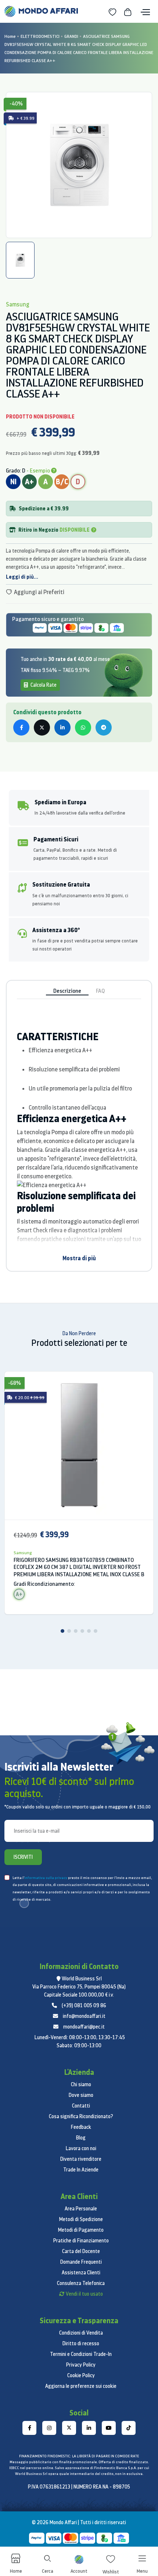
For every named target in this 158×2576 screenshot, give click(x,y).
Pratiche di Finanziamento (81, 2241)
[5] (89, 1631)
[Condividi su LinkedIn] (62, 727)
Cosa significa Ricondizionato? (81, 2116)
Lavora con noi (81, 2148)
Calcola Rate (43, 685)
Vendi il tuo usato (84, 2294)
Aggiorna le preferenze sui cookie (81, 2386)
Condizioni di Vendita (81, 2333)
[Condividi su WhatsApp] (83, 727)
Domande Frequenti (81, 2262)
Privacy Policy (81, 2365)
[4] (82, 1631)
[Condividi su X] (42, 727)
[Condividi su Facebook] (21, 727)
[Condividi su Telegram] (104, 727)
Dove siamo (81, 2095)
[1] (62, 1631)
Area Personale (81, 2209)
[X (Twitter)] (69, 2428)
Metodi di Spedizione (81, 2219)
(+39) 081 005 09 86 (84, 2005)
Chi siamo (81, 2084)
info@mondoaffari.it (84, 2016)
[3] (76, 1631)
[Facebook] (29, 2428)
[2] (69, 1631)
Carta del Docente (81, 2251)
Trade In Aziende (81, 2170)
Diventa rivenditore (81, 2159)
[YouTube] (109, 2428)
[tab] (20, 260)
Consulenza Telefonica (81, 2283)
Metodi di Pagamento (81, 2230)
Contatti (81, 2106)
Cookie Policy (81, 2375)
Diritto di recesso (81, 2343)
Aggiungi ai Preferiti (39, 592)
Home (10, 36)
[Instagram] (49, 2428)
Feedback (81, 2127)
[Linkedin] (89, 2428)
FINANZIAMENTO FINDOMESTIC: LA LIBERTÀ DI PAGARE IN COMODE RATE (79, 2456)
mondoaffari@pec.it (84, 2027)
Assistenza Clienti (81, 2273)
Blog (81, 2138)
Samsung (23, 1553)
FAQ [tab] (100, 991)
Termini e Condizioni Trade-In (81, 2354)
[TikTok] (129, 2428)
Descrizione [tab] (67, 991)
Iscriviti (23, 1857)
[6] (96, 1631)
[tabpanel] (79, 165)
